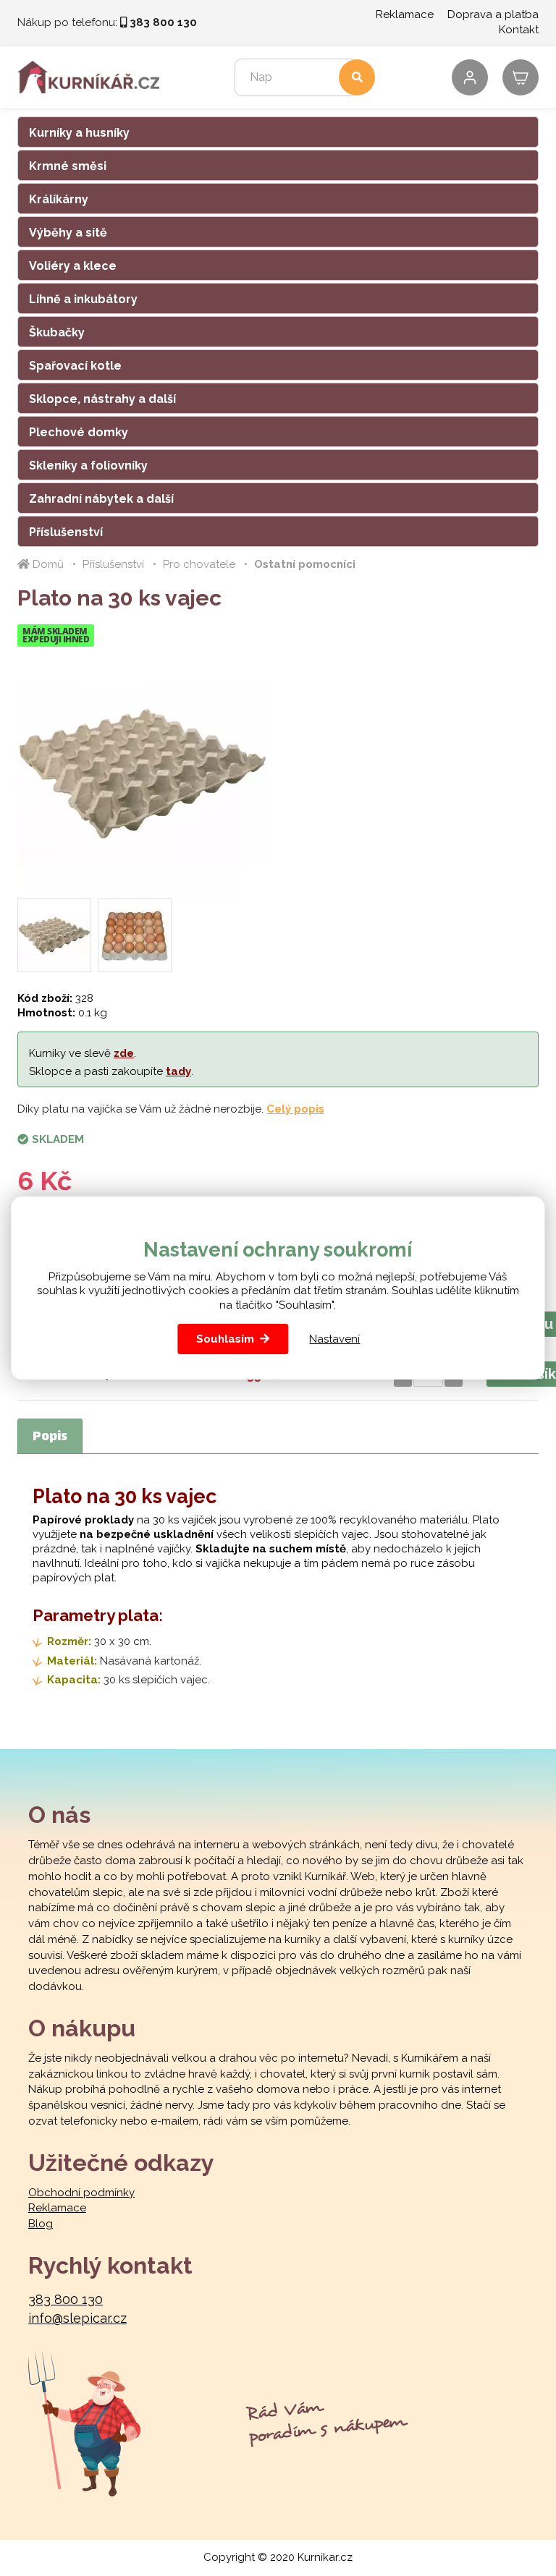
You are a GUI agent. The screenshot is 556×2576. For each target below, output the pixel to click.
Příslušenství (66, 532)
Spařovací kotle (75, 366)
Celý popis (295, 1109)
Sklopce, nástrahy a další (102, 399)
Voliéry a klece (73, 266)
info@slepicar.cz (77, 2318)
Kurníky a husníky (79, 133)
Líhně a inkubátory (83, 299)
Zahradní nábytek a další (101, 499)
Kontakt (519, 30)
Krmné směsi (68, 166)
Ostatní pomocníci (305, 564)
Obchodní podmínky (81, 2193)
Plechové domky (79, 432)
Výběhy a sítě (68, 233)
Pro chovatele (199, 564)
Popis (50, 1437)
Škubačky (57, 332)
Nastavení (334, 1339)
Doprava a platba (493, 14)
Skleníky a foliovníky (88, 466)
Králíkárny (59, 199)
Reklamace (405, 14)
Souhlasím (225, 1339)
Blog (41, 2224)
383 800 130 (66, 2299)
